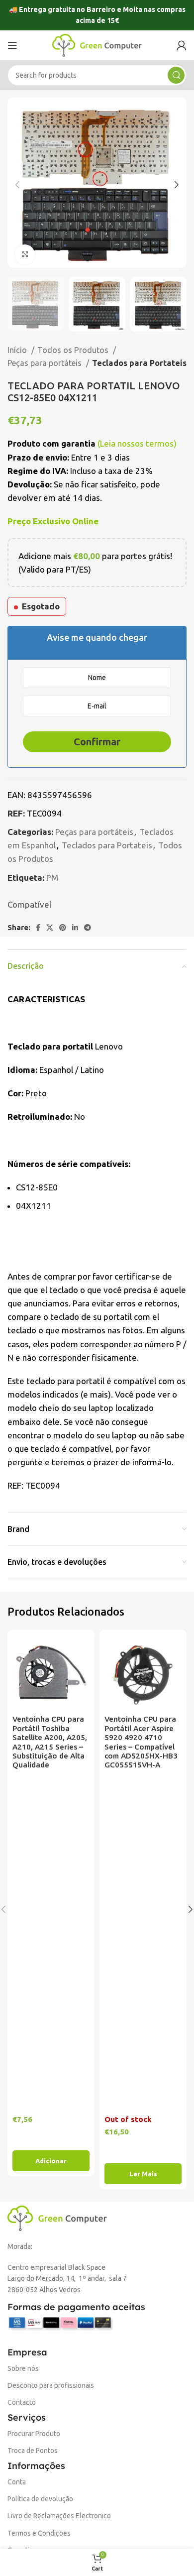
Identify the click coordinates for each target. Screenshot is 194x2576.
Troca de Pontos (33, 2451)
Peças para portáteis (46, 363)
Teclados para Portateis (139, 363)
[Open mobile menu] (12, 45)
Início (18, 350)
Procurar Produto (34, 2434)
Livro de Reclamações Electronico (59, 2516)
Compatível (29, 904)
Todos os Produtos (74, 350)
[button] (51, 2161)
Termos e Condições (39, 2533)
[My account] (182, 45)
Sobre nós (23, 2368)
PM (52, 878)
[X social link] (50, 928)
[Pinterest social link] (63, 928)
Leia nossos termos (137, 443)
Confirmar (97, 742)
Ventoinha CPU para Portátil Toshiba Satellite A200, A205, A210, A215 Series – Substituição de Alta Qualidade (50, 1742)
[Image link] (57, 2217)
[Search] (176, 75)
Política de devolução (40, 2499)
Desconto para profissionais (51, 2385)
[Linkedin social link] (75, 928)
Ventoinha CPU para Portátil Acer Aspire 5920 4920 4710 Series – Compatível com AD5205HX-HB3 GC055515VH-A (141, 1742)
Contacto (22, 2402)
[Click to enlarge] (25, 254)
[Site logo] (97, 44)
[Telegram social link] (88, 928)
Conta (17, 2482)
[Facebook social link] (38, 928)
